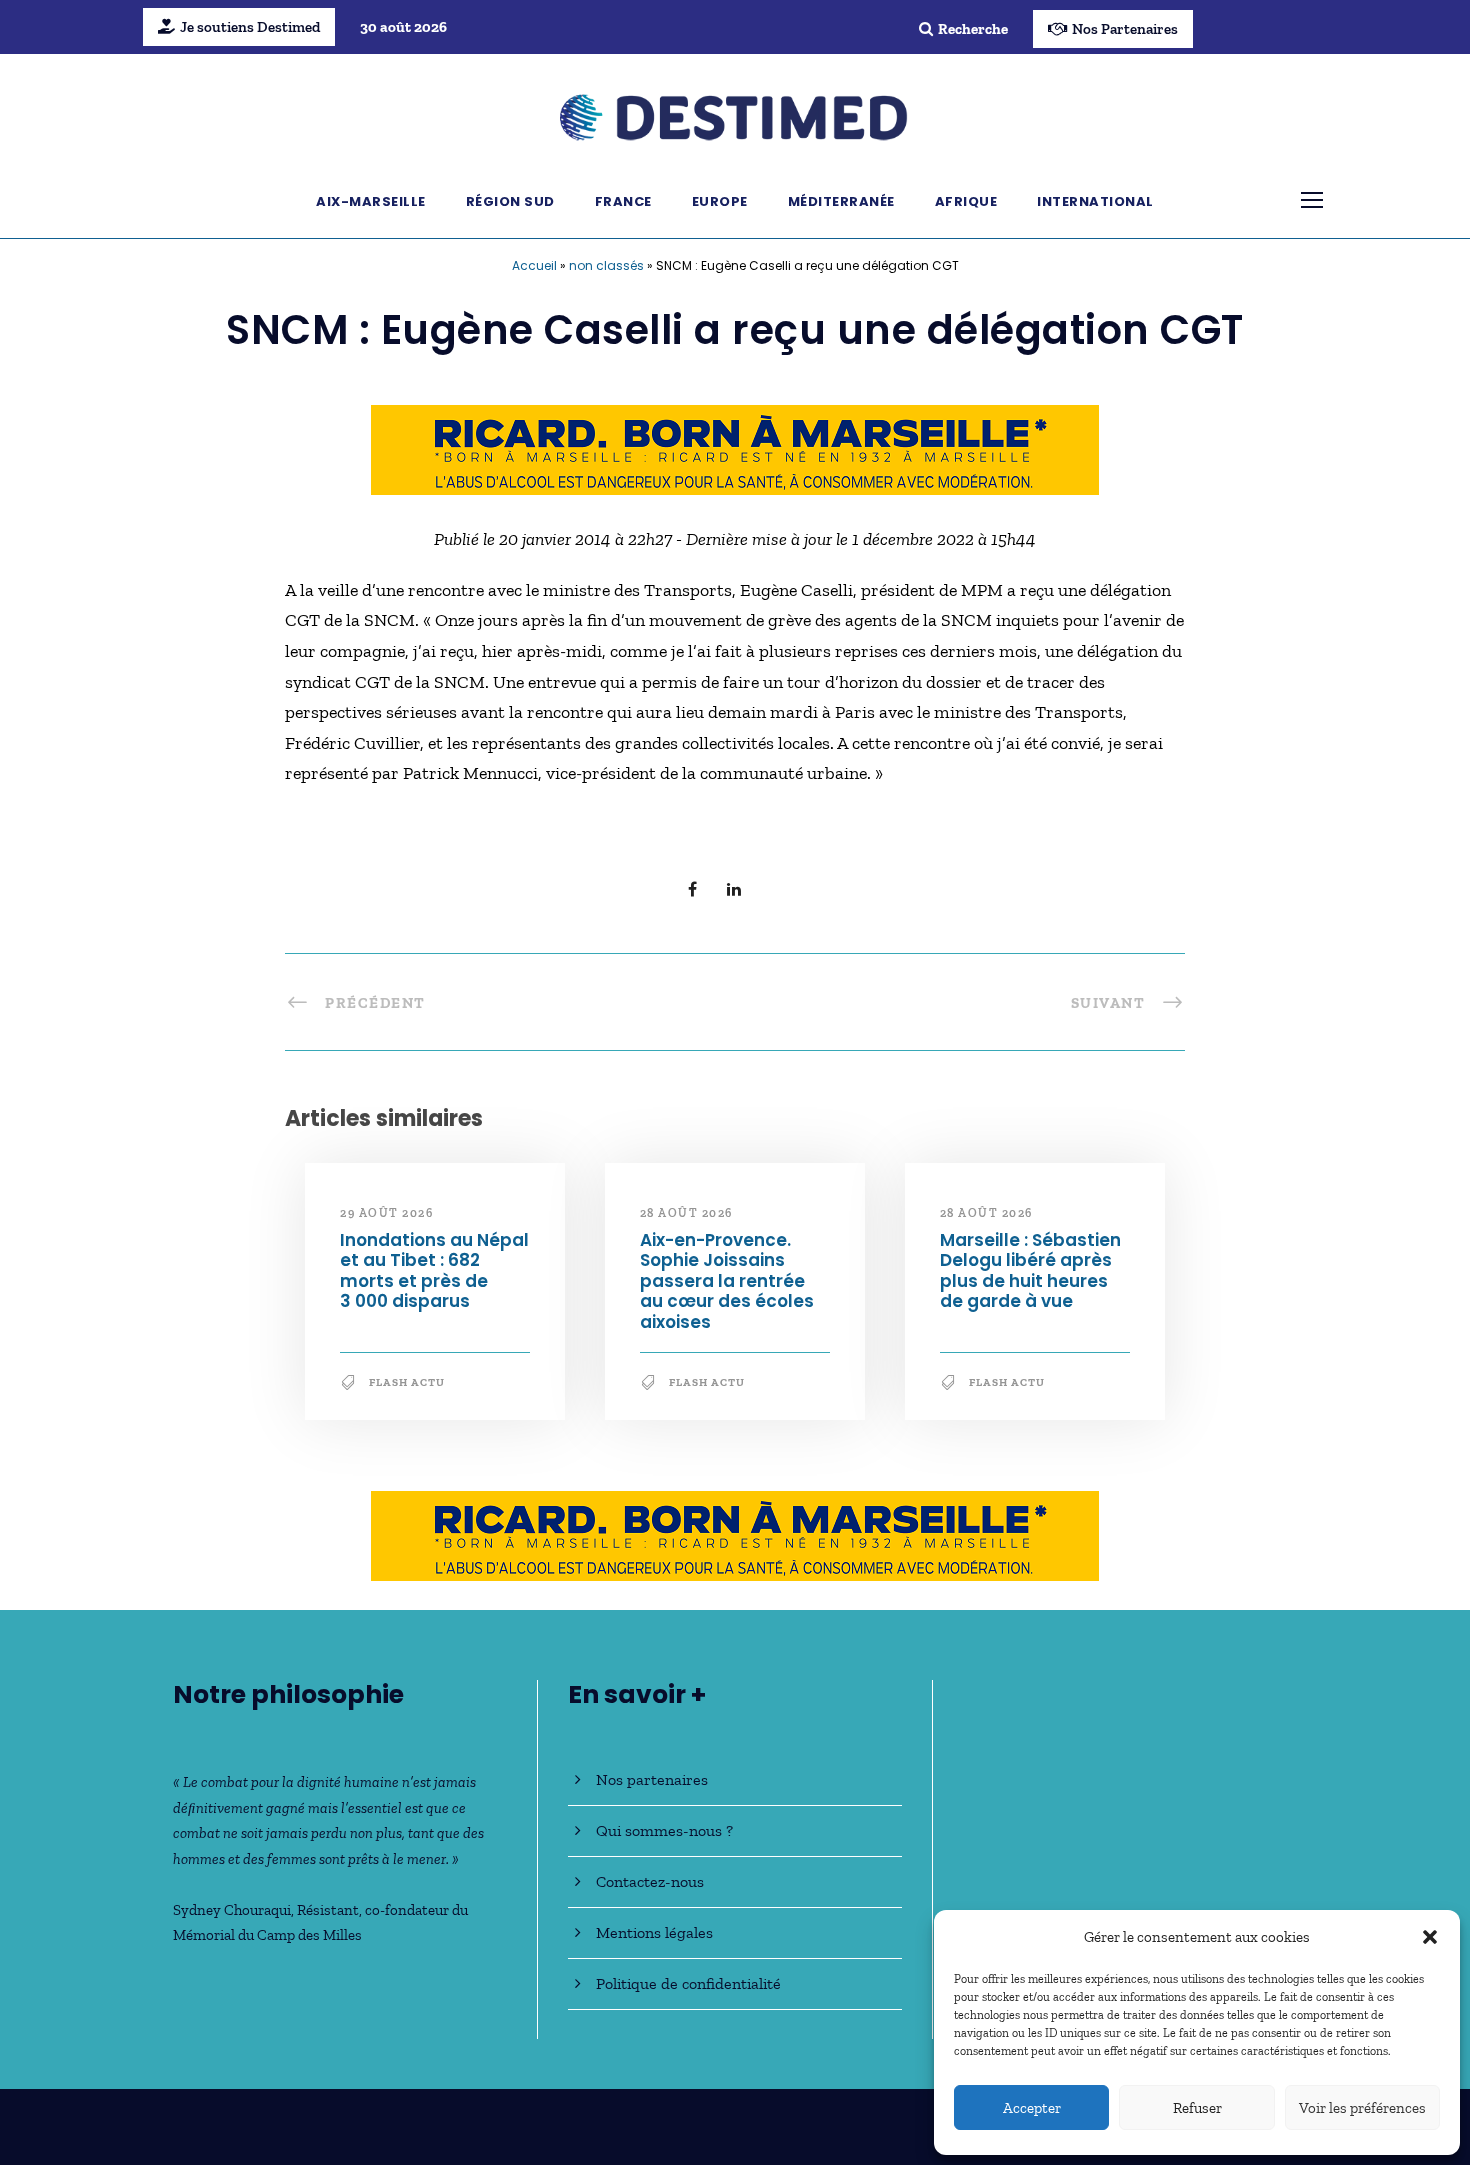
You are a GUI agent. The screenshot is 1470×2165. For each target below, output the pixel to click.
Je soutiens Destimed (250, 27)
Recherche (973, 29)
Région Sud (510, 201)
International (1095, 201)
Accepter (1032, 2108)
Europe (720, 201)
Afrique (966, 201)
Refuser (1197, 2108)
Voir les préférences (1362, 2108)
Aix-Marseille (371, 201)
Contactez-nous (650, 1881)
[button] (1430, 1937)
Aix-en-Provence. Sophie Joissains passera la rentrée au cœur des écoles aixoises (727, 1281)
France (623, 201)
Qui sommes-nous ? (664, 1830)
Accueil (534, 265)
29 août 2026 (386, 1213)
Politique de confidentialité (688, 1983)
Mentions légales (654, 1932)
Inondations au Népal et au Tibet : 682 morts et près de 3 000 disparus (434, 1270)
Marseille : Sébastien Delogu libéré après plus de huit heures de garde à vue (1030, 1270)
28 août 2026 (686, 1213)
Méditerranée (841, 201)
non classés (606, 265)
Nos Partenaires (1125, 29)
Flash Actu (407, 1382)
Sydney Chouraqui (232, 1910)
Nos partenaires (652, 1779)
